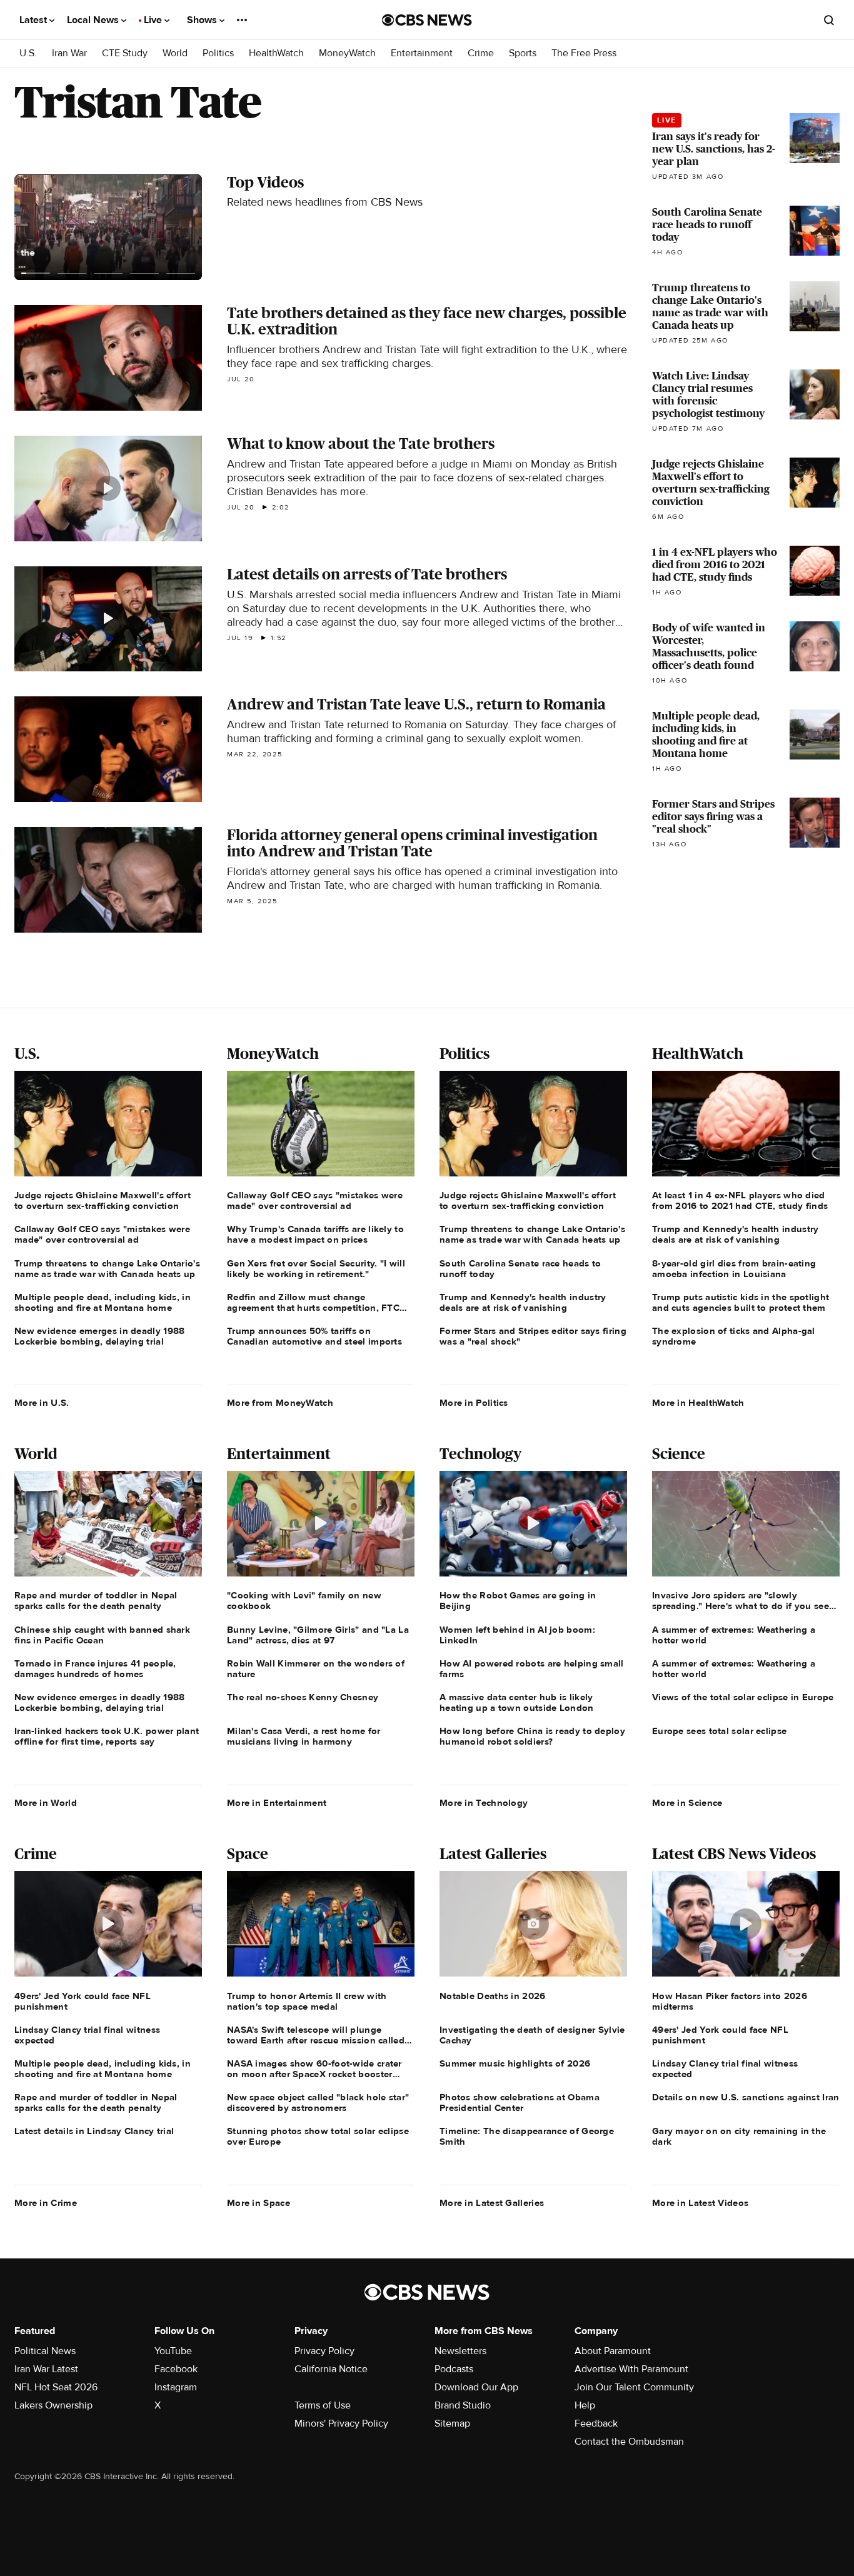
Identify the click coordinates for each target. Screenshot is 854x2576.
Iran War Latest (46, 2369)
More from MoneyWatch (280, 1403)
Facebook (176, 2369)
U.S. (28, 53)
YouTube (173, 2351)
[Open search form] (829, 20)
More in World (46, 1803)
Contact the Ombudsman (629, 2442)
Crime (481, 53)
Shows (203, 20)
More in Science (687, 1803)
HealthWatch (276, 53)
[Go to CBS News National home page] (427, 20)
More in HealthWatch (698, 1403)
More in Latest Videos (700, 2203)
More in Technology (484, 1803)
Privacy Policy (324, 2351)
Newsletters (460, 2351)
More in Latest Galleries (492, 2203)
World (175, 53)
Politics (218, 53)
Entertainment (422, 53)
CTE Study (125, 53)
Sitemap (452, 2423)
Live (154, 20)
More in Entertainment (277, 1803)
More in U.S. (42, 1403)
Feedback (596, 2423)
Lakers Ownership (53, 2405)
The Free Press (584, 53)
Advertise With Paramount (631, 2369)
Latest (34, 20)
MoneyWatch (347, 53)
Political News (45, 2351)
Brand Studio (463, 2405)
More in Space (259, 2203)
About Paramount (613, 2351)
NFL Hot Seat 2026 (56, 2387)
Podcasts (454, 2369)
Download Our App (476, 2387)
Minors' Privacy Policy (341, 2423)
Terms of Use (323, 2405)
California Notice (331, 2369)
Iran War (69, 53)
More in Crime (46, 2203)
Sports (523, 53)
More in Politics (474, 1403)
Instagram (176, 2387)
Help (585, 2405)
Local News (94, 20)
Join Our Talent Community (634, 2387)
